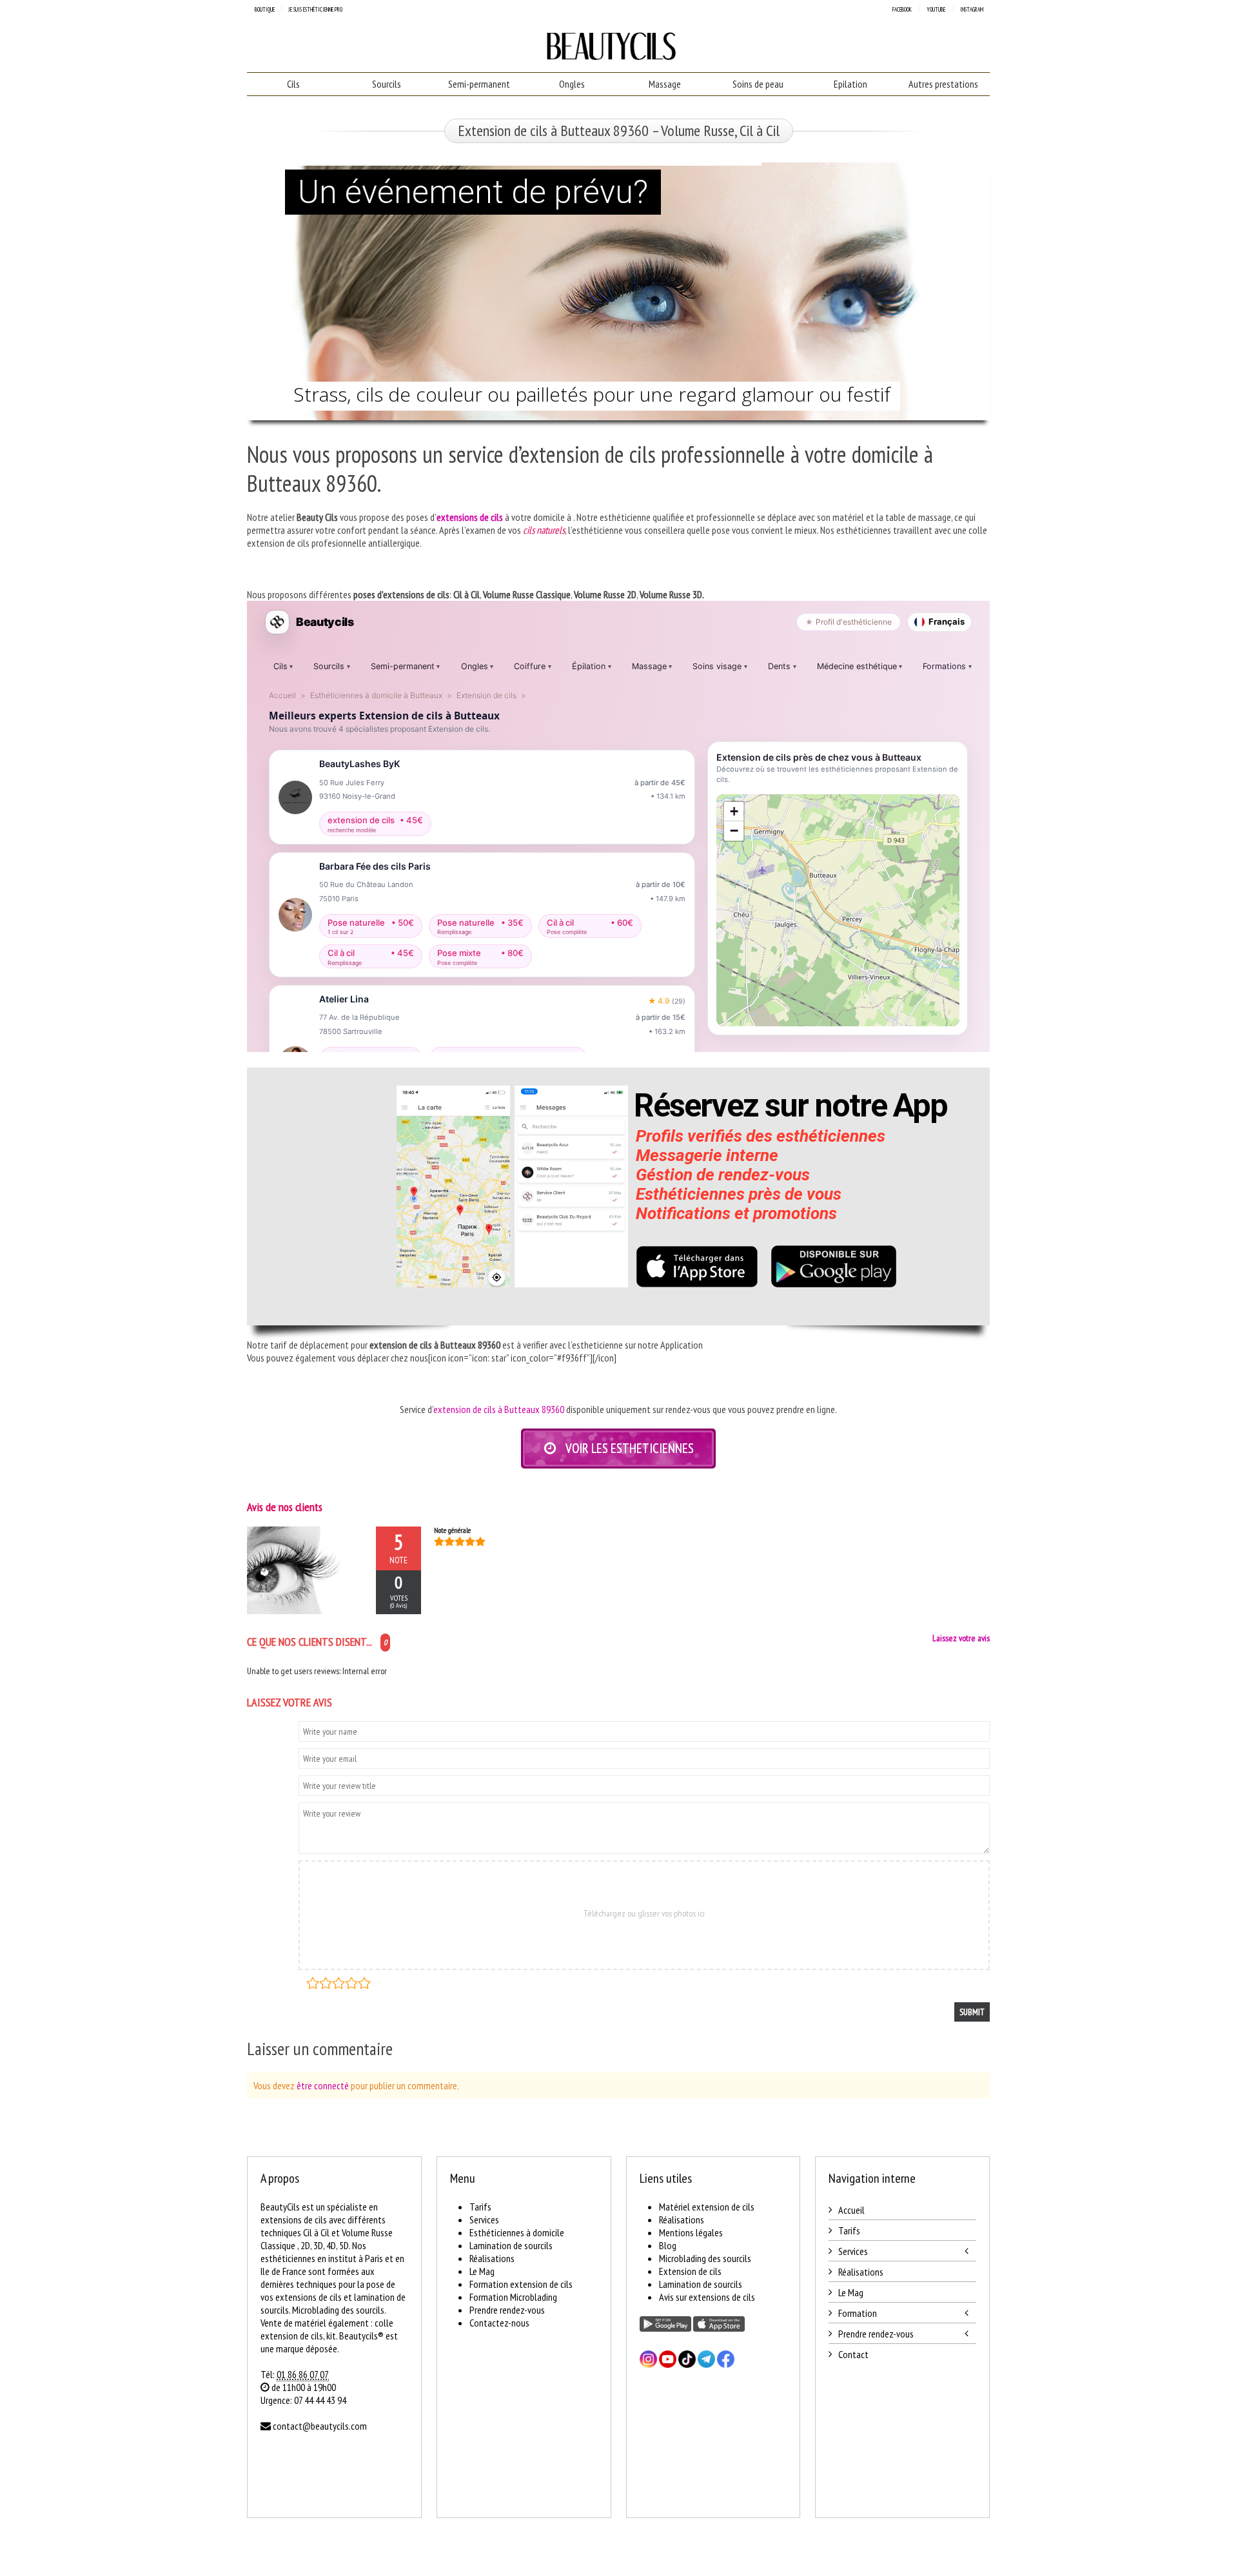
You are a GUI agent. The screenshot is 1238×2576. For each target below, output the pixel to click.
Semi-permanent (479, 84)
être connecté (323, 2085)
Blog (668, 2245)
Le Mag (482, 2271)
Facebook (902, 9)
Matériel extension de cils (707, 2207)
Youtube (936, 9)
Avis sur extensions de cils (707, 2297)
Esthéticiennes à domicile (517, 2232)
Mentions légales (691, 2232)
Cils (293, 84)
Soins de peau (758, 84)
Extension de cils (690, 2271)
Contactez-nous (499, 2323)
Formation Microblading (513, 2297)
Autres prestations (943, 84)
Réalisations (492, 2258)
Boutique (265, 9)
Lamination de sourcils (511, 2245)
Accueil (851, 2210)
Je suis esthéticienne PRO (315, 9)
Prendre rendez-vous (507, 2310)
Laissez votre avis (961, 1638)
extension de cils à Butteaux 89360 (499, 1409)
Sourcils (387, 84)
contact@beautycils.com (320, 2426)
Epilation (850, 84)
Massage (665, 84)
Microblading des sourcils (705, 2258)
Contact (853, 2354)
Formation (858, 2313)
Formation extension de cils (521, 2284)
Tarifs (480, 2207)
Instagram (972, 9)
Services (484, 2220)
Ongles (572, 84)
